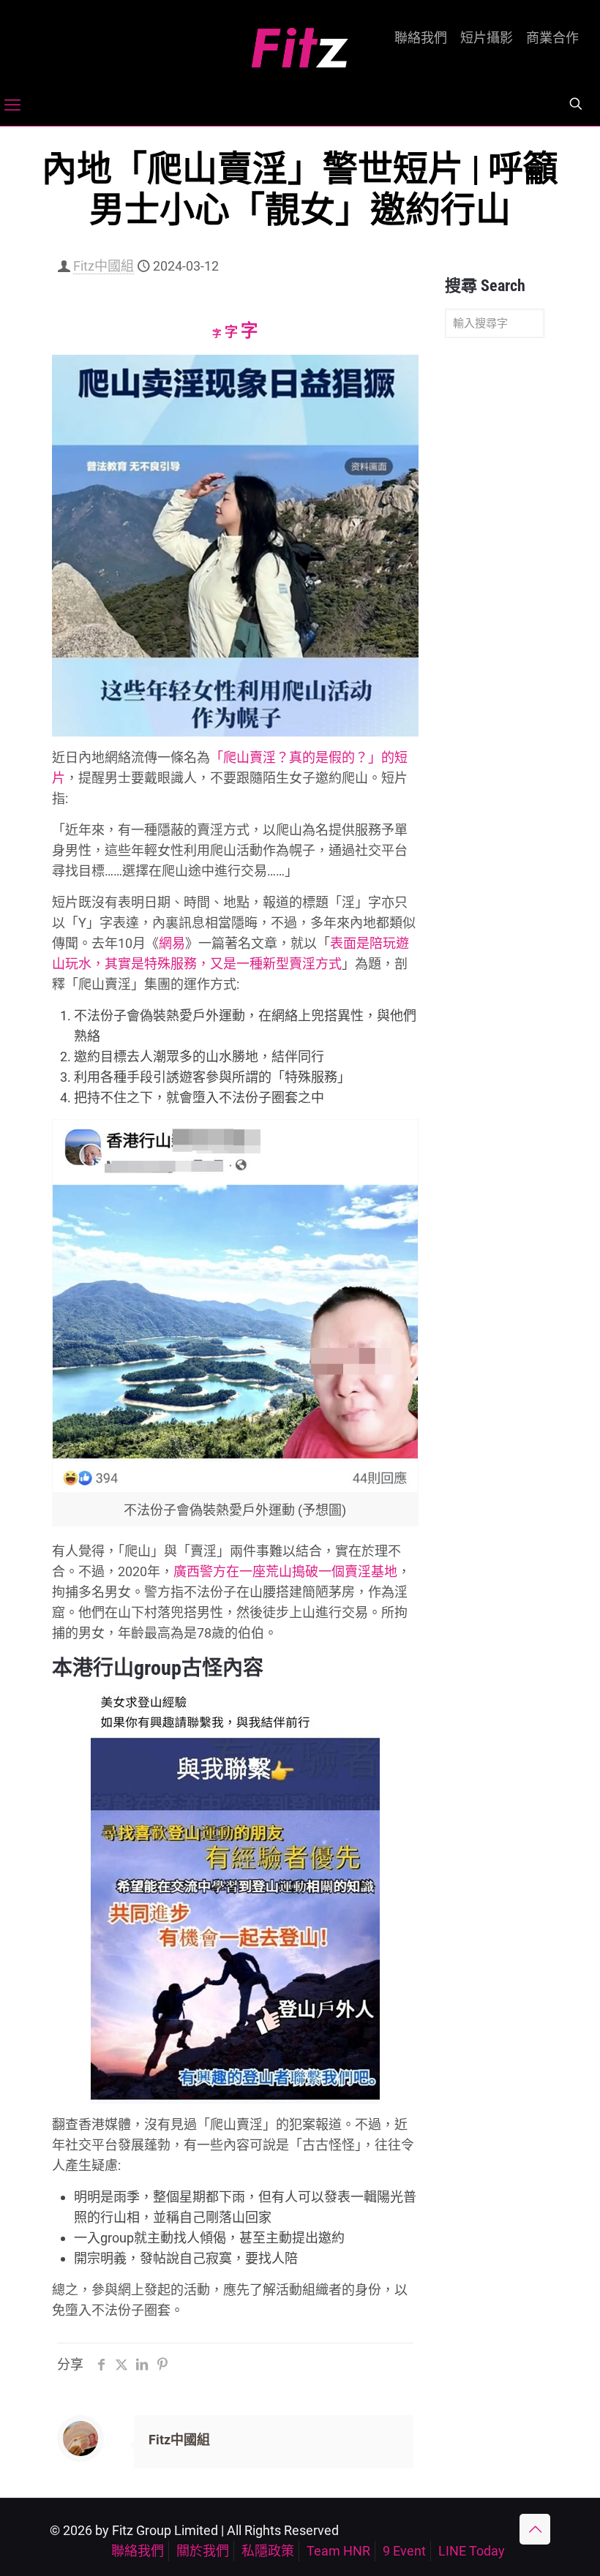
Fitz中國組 (104, 266)
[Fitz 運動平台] (300, 42)
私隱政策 (268, 2551)
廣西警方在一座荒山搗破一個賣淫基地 (285, 1571)
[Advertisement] (495, 579)
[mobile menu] (12, 105)
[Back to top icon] (535, 2529)
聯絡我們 (421, 38)
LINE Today (472, 2551)
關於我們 (203, 2551)
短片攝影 (487, 38)
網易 (172, 943)
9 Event (404, 2551)
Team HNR (338, 2551)
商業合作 (552, 38)
